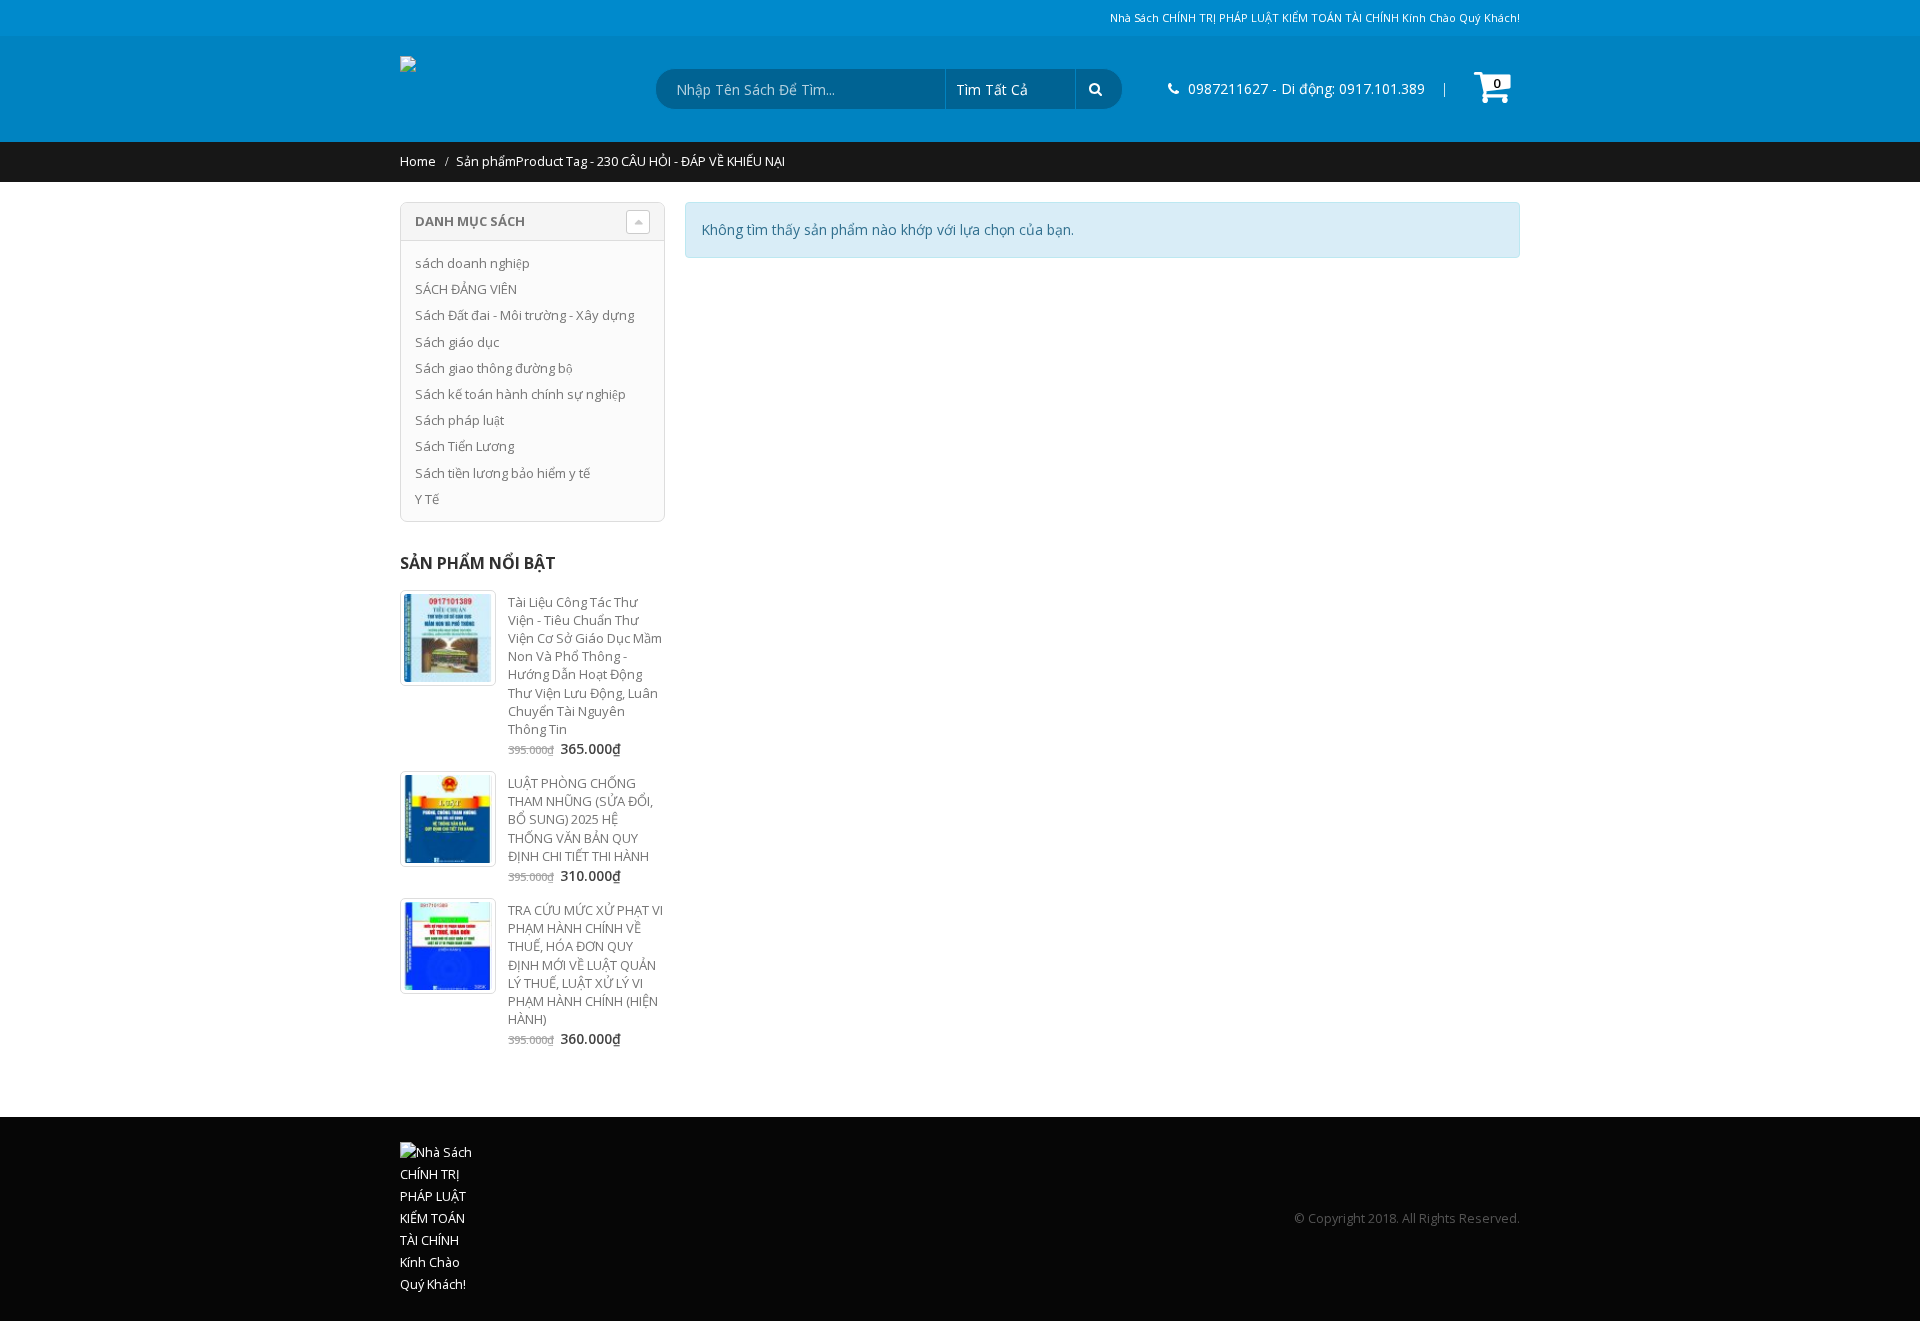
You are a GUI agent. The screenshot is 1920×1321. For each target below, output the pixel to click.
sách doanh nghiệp (472, 263)
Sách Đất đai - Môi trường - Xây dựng (524, 315)
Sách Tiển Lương (464, 446)
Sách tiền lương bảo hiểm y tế (502, 473)
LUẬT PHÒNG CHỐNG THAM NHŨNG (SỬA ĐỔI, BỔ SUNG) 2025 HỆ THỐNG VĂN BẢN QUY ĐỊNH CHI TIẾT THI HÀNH (580, 819)
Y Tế (427, 499)
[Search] (1099, 89)
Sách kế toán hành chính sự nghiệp (520, 394)
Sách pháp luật (459, 420)
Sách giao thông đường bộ (494, 368)
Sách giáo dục (457, 342)
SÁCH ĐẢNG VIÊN (466, 289)
